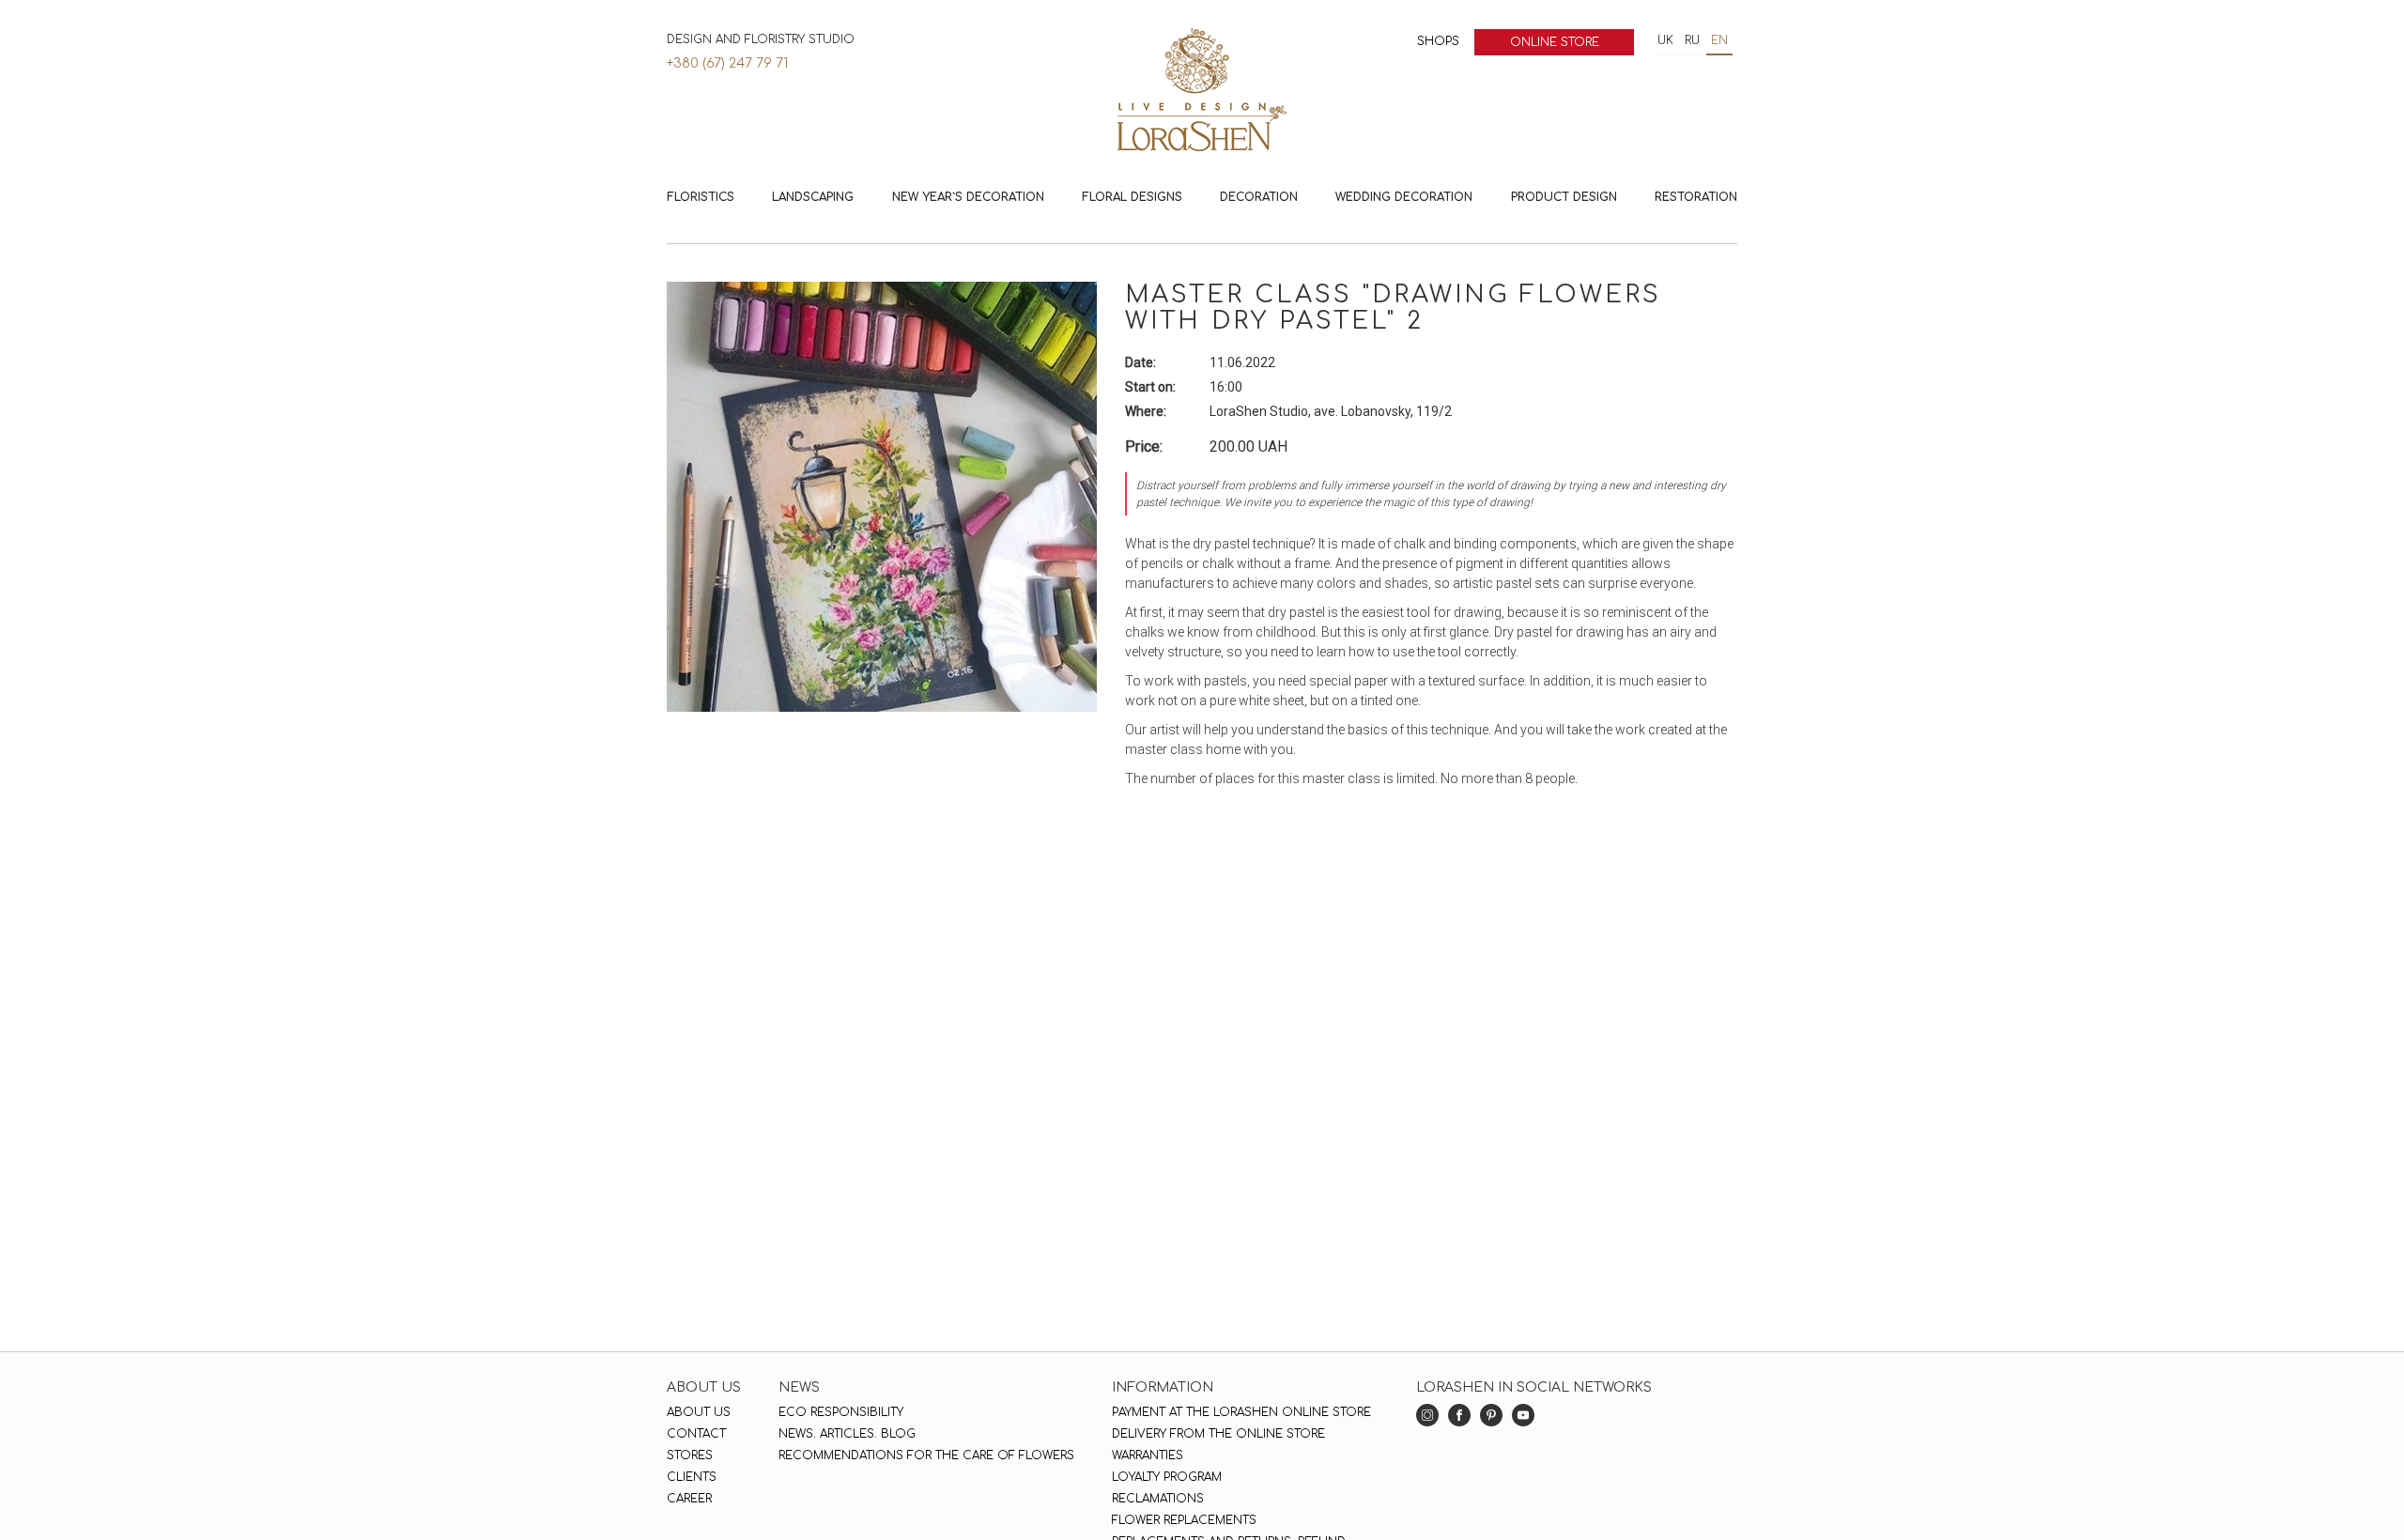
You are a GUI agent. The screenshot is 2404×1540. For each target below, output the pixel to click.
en (1719, 40)
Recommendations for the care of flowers (926, 1455)
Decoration (1259, 197)
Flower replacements (1184, 1520)
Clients (692, 1477)
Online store (1555, 42)
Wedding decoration (1404, 197)
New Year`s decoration (968, 197)
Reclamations (1158, 1499)
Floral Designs (1132, 197)
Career (689, 1499)
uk (1665, 40)
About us (699, 1412)
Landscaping (813, 197)
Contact (696, 1434)
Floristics (701, 197)
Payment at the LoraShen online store (1241, 1412)
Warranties (1148, 1455)
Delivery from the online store (1218, 1434)
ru (1692, 40)
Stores (690, 1455)
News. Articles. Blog (847, 1434)
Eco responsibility (841, 1412)
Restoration (1696, 197)
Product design (1564, 197)
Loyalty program (1167, 1477)
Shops (1438, 41)
